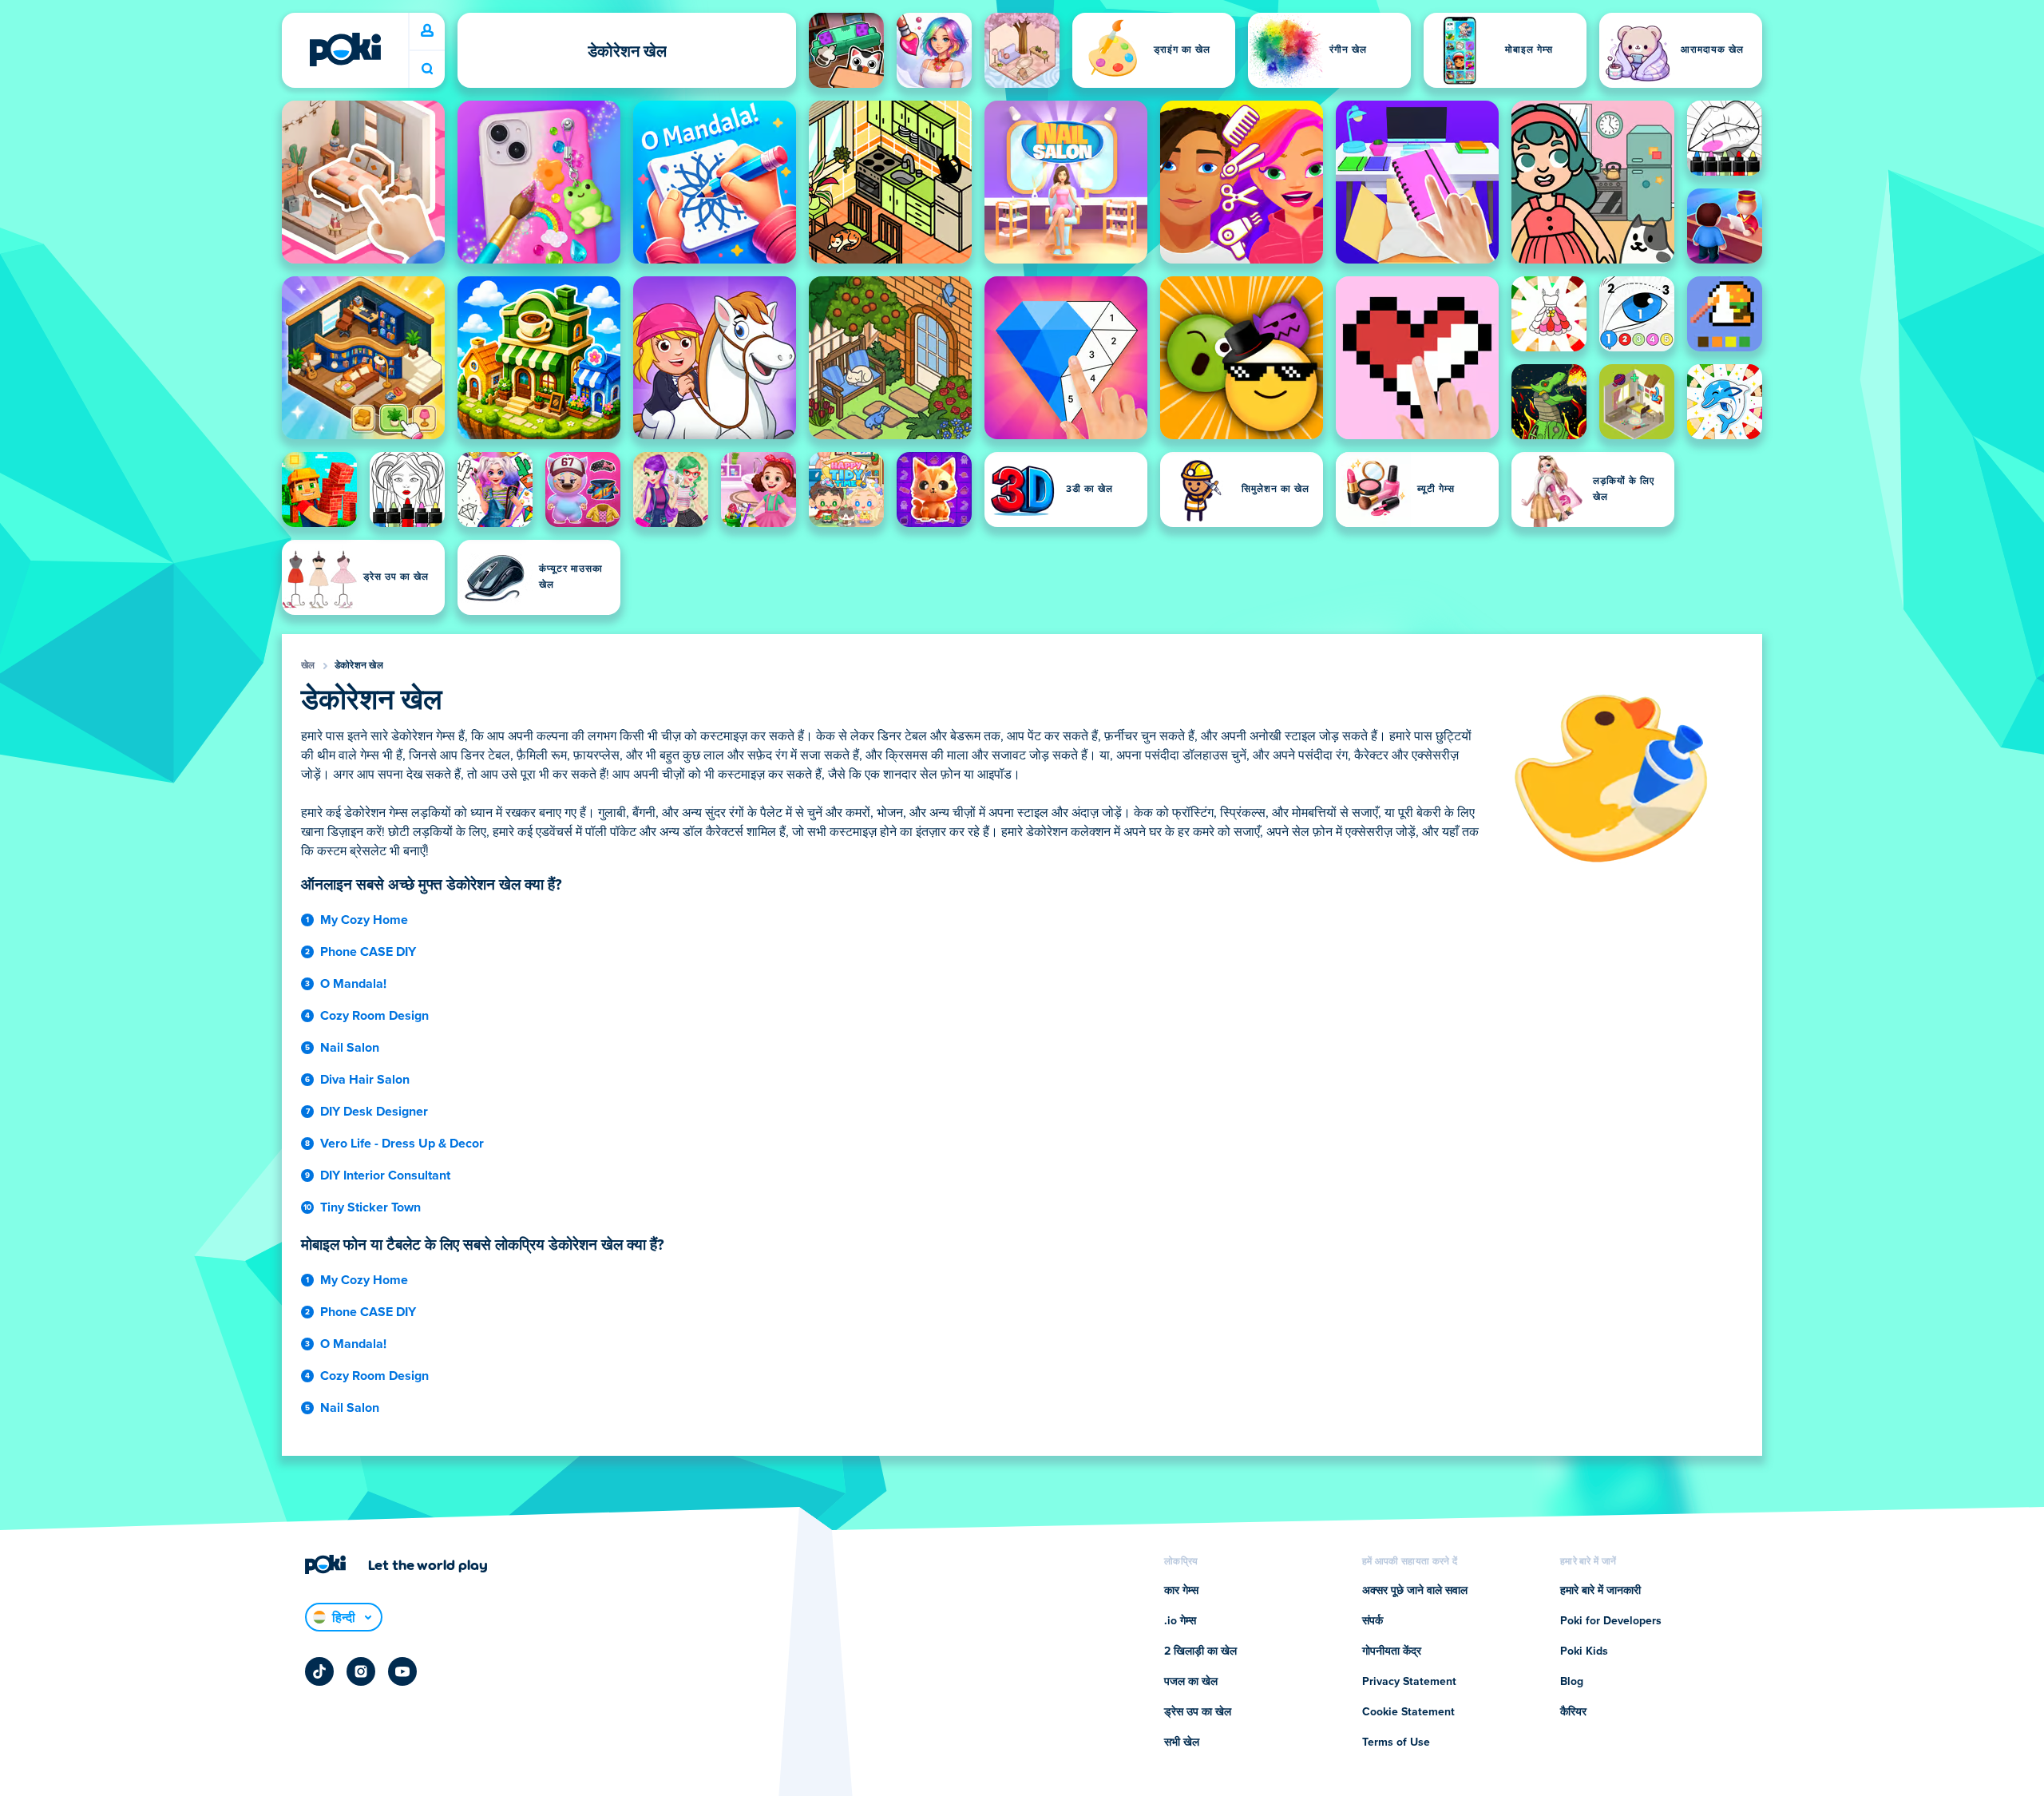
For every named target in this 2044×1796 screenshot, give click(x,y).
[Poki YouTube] (402, 1671)
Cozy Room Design (374, 1016)
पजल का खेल (1191, 1682)
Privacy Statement (1409, 1682)
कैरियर (1573, 1712)
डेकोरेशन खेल (359, 666)
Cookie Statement (1408, 1712)
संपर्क (1373, 1621)
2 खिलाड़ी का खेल (1200, 1651)
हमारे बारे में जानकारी (1600, 1591)
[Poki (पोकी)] (345, 50)
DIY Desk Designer (374, 1112)
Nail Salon (350, 1048)
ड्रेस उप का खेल (1198, 1712)
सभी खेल (1182, 1742)
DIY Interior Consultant (385, 1176)
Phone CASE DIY (368, 952)
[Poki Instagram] (361, 1671)
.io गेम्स (1180, 1621)
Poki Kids (1584, 1651)
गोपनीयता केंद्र (1392, 1651)
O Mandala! (353, 984)
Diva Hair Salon (365, 1080)
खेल (308, 666)
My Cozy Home (364, 920)
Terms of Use (1396, 1742)
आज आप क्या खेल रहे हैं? (427, 69)
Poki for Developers (1611, 1621)
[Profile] (427, 31)
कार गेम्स (1181, 1591)
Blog (1572, 1682)
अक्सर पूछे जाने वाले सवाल (1415, 1591)
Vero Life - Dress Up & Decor (402, 1144)
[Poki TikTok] (319, 1671)
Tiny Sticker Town (370, 1207)
